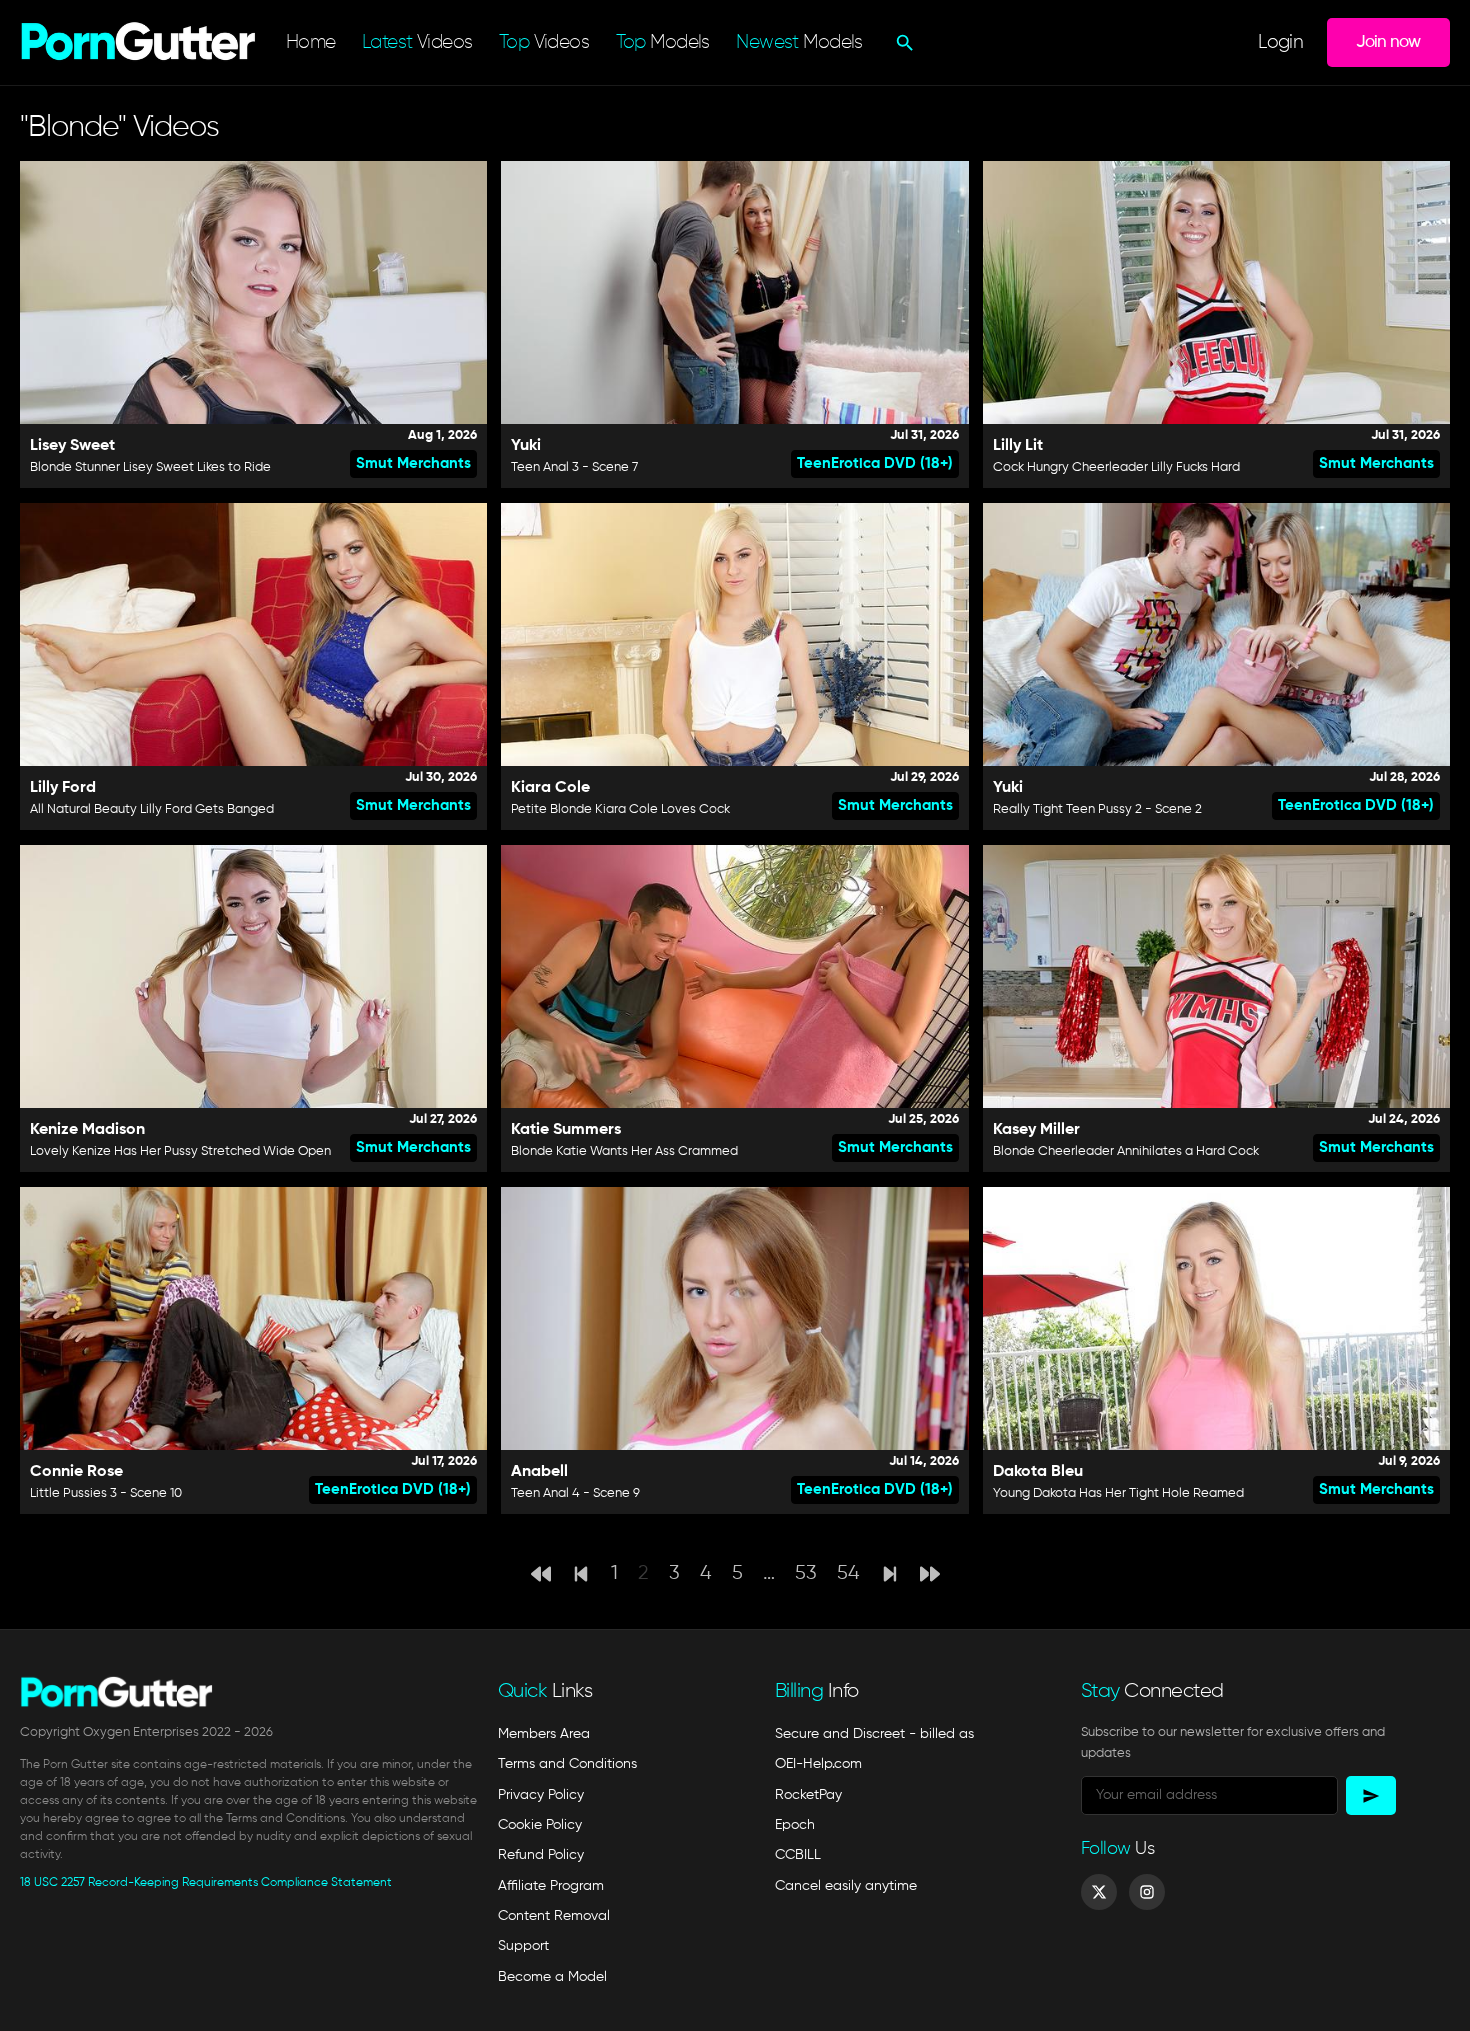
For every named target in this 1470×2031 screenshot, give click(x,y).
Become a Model (552, 1977)
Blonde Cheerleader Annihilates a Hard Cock (1126, 1151)
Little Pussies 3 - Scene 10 (106, 1493)
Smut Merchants (413, 463)
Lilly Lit (1018, 446)
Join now (1388, 42)
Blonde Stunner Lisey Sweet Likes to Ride (150, 467)
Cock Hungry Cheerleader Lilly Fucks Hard (1116, 467)
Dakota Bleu (1038, 1472)
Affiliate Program (551, 1886)
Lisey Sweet (72, 446)
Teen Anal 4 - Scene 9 (575, 1493)
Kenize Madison (87, 1130)
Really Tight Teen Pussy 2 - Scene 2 (1097, 809)
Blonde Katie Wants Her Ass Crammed (624, 1151)
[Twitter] (1099, 1892)
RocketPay (808, 1795)
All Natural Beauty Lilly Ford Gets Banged (152, 809)
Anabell (539, 1472)
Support (523, 1946)
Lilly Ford (63, 788)
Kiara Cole (550, 788)
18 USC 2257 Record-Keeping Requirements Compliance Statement (206, 1883)
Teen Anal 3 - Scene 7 (574, 467)
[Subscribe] (1371, 1795)
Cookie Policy (540, 1825)
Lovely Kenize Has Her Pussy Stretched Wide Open (180, 1151)
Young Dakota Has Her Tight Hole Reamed (1118, 1493)
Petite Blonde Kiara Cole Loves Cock (620, 809)
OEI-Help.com (818, 1764)
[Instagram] (1147, 1892)
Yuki (526, 446)
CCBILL (798, 1855)
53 (806, 1573)
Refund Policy (541, 1855)
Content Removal (554, 1916)
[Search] (902, 43)
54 (848, 1573)
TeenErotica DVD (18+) (875, 463)
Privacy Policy (541, 1795)
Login (1280, 42)
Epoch (795, 1825)
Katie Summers (566, 1130)
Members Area (544, 1734)
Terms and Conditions (567, 1764)
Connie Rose (76, 1472)
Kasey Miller (1036, 1130)
